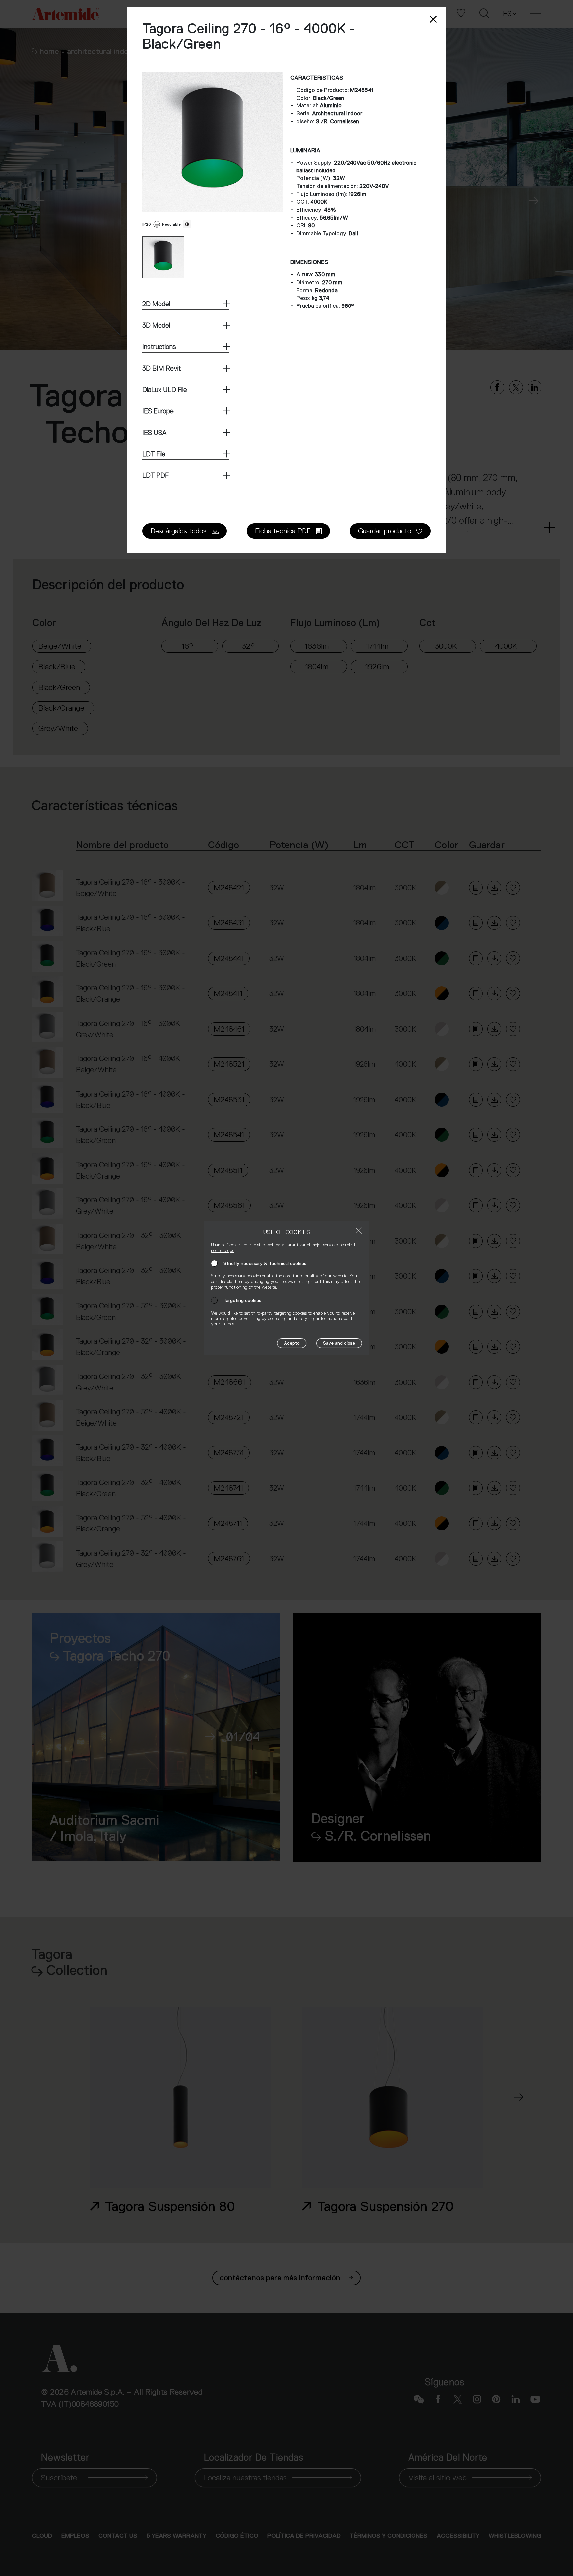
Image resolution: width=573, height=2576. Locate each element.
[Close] (359, 1230)
